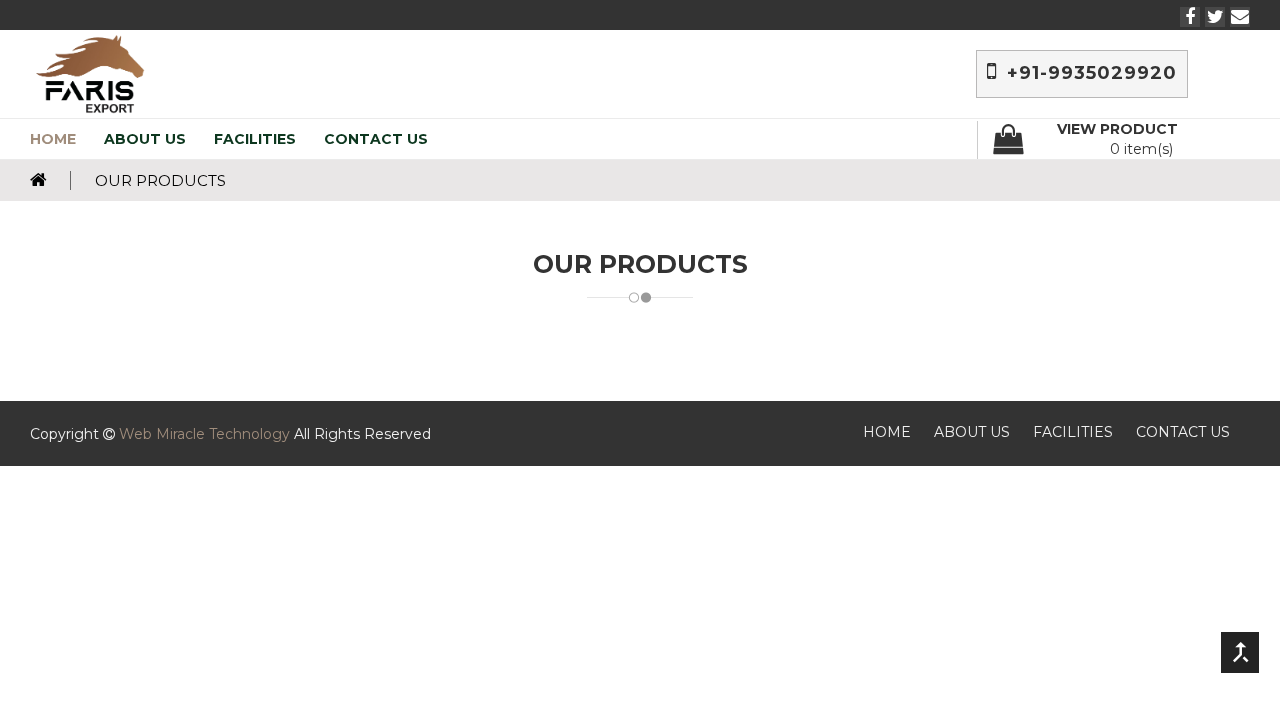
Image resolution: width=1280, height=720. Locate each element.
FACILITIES (255, 139)
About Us (972, 432)
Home (887, 432)
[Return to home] (50, 180)
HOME (53, 139)
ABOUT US (145, 139)
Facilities (1073, 432)
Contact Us (1183, 432)
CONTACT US (376, 139)
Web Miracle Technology (204, 434)
